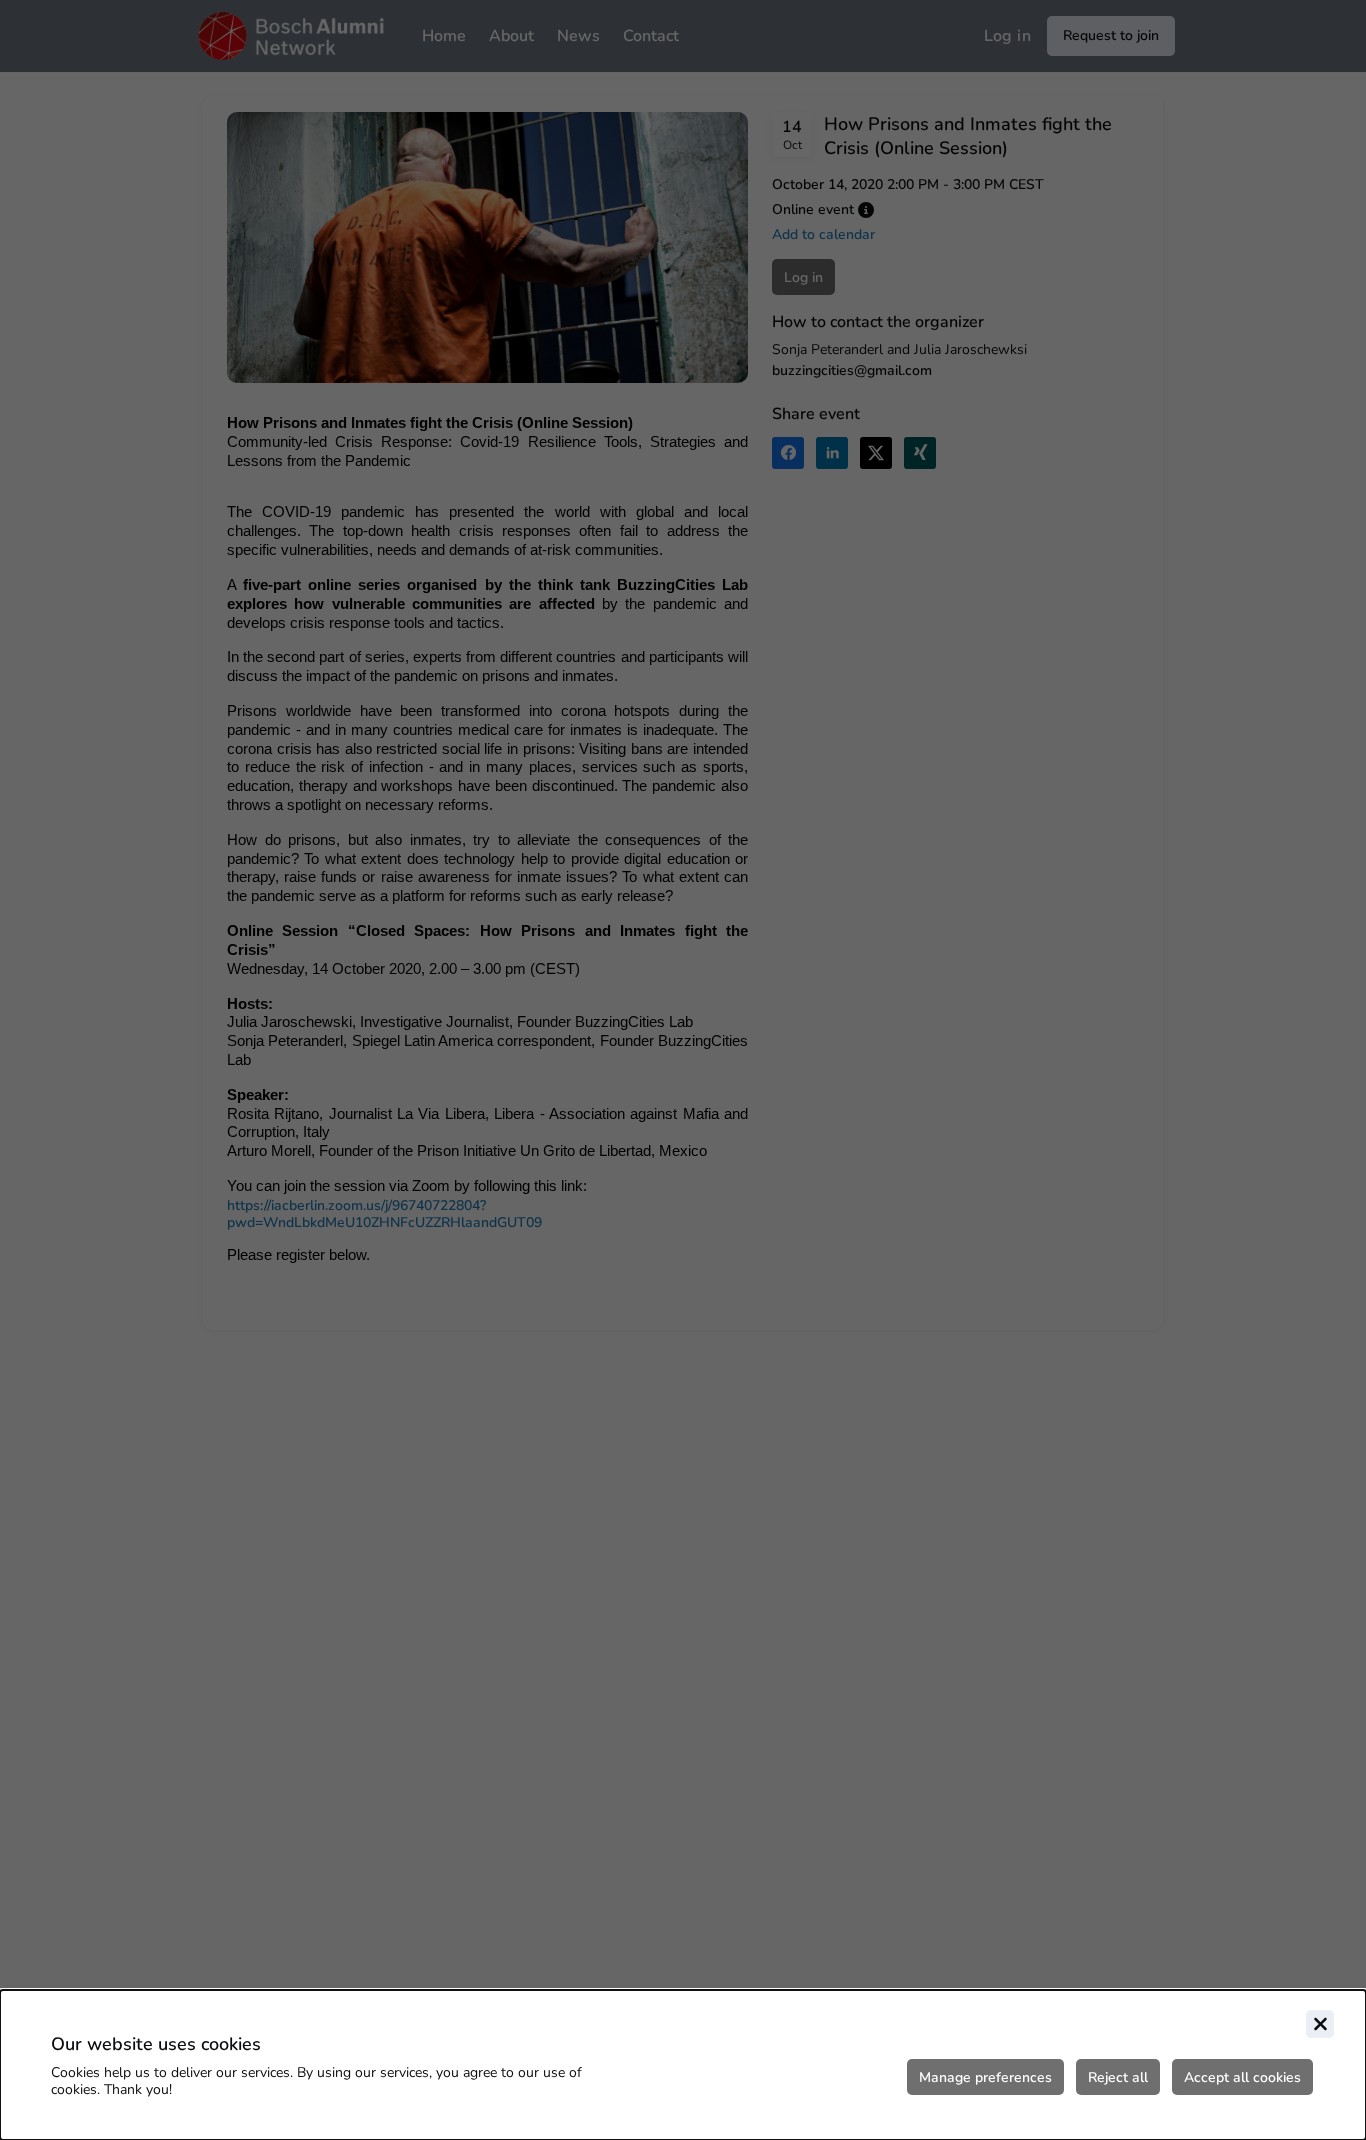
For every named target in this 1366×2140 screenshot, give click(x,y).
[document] (683, 2065)
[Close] (1320, 2024)
